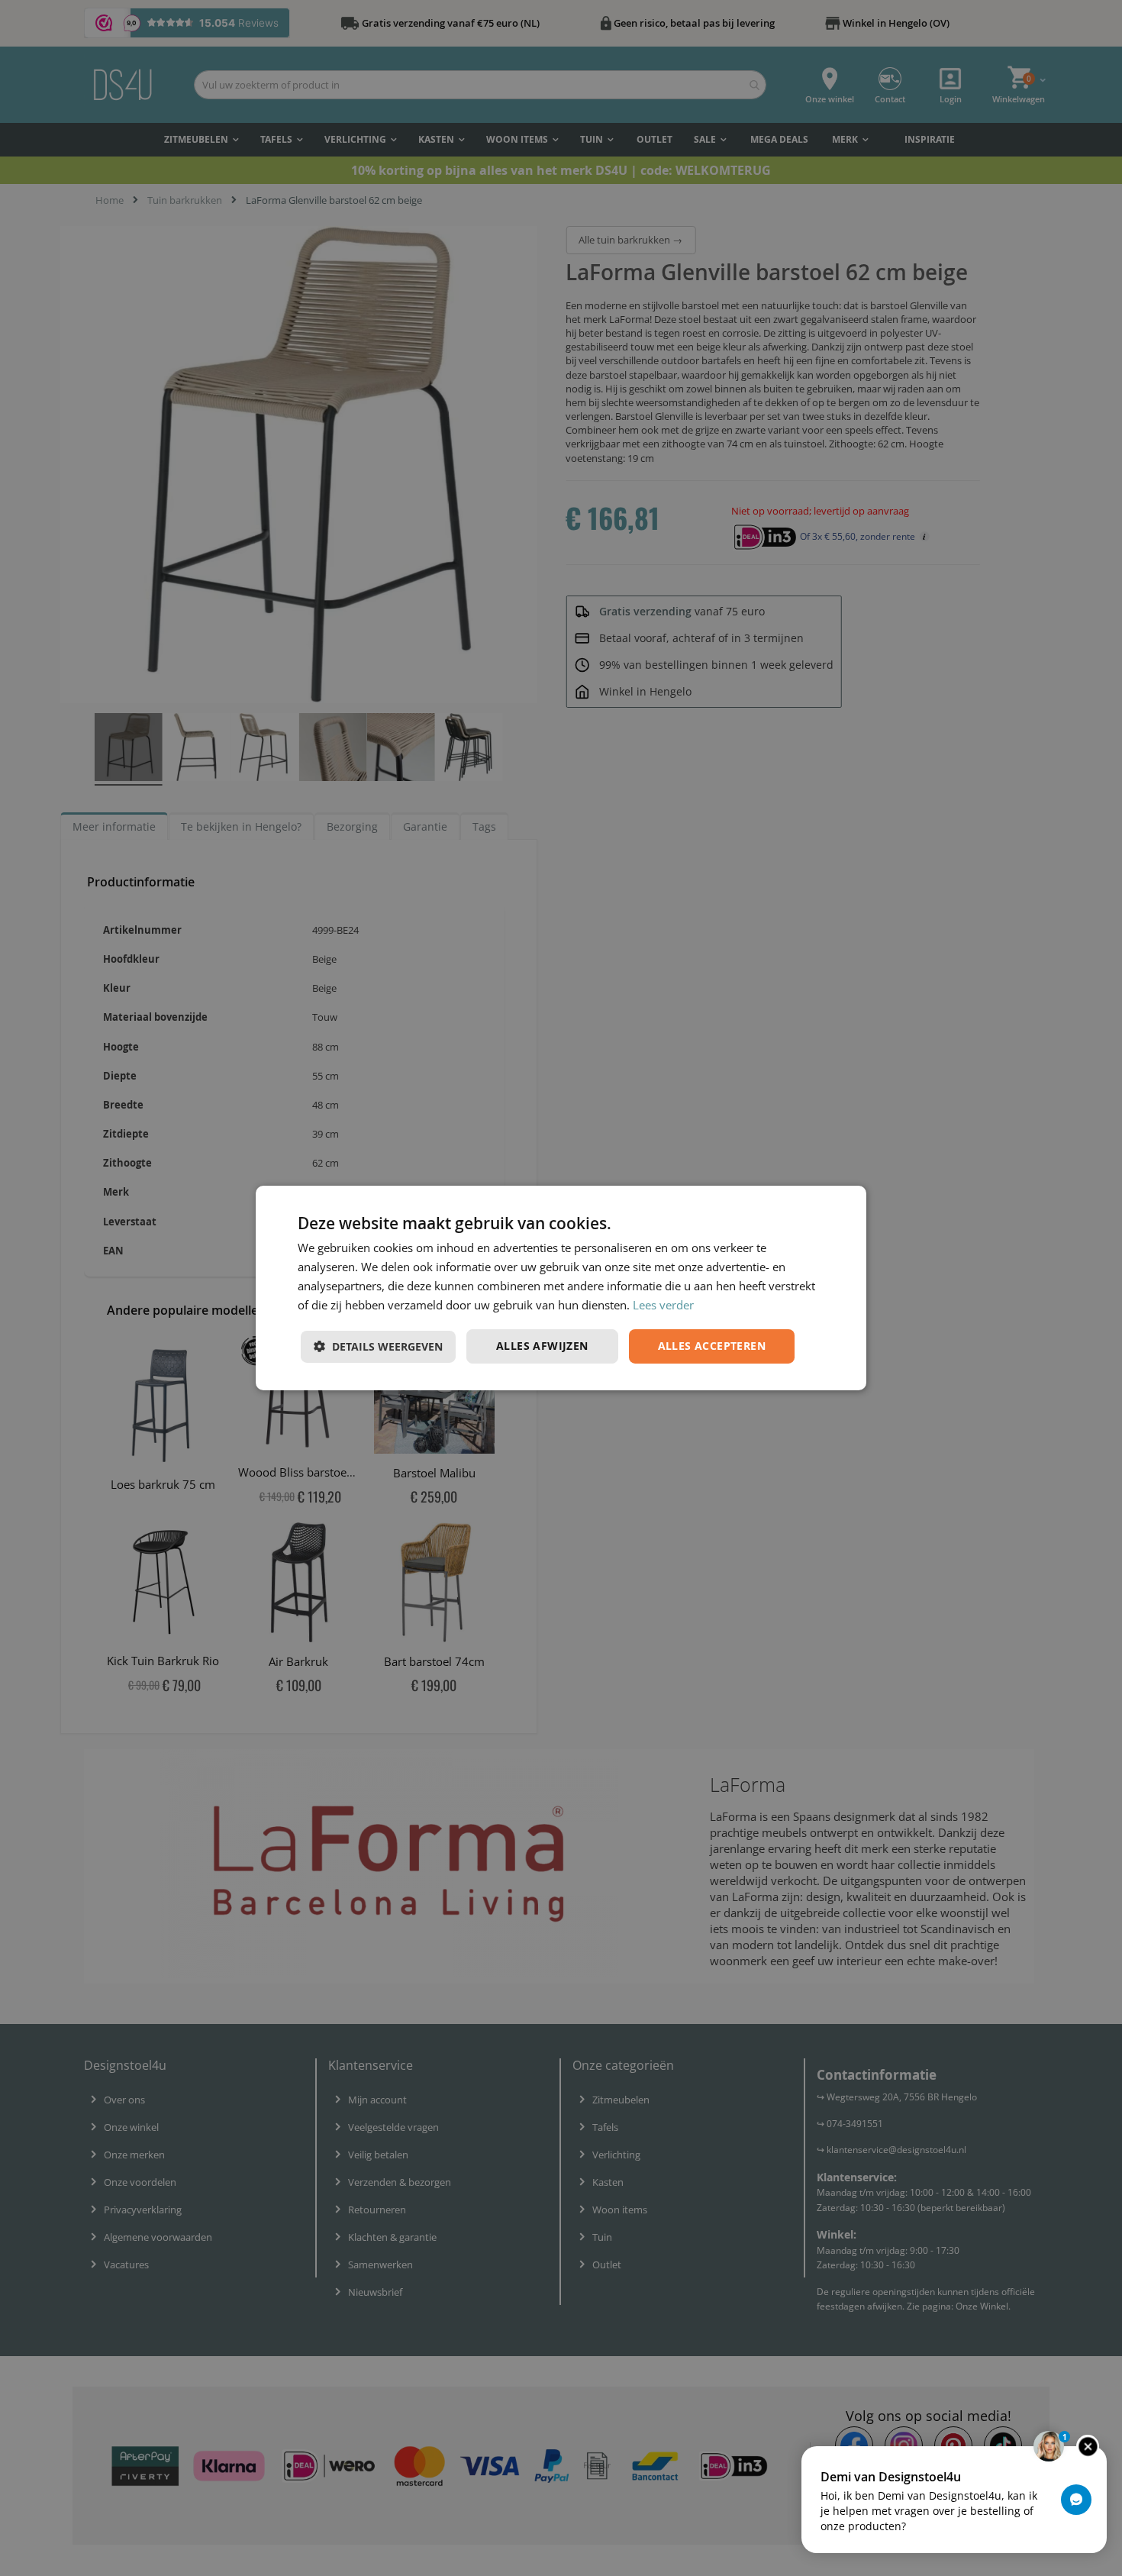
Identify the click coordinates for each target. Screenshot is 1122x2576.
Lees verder (663, 1305)
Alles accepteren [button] (712, 1346)
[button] (378, 1347)
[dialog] (561, 1288)
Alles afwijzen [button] (542, 1346)
